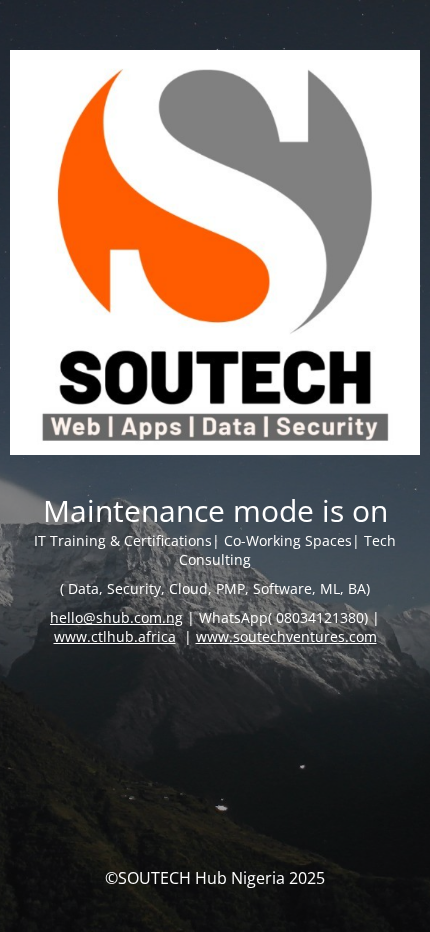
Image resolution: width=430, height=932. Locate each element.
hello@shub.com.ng (116, 617)
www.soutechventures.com (286, 636)
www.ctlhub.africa (115, 636)
